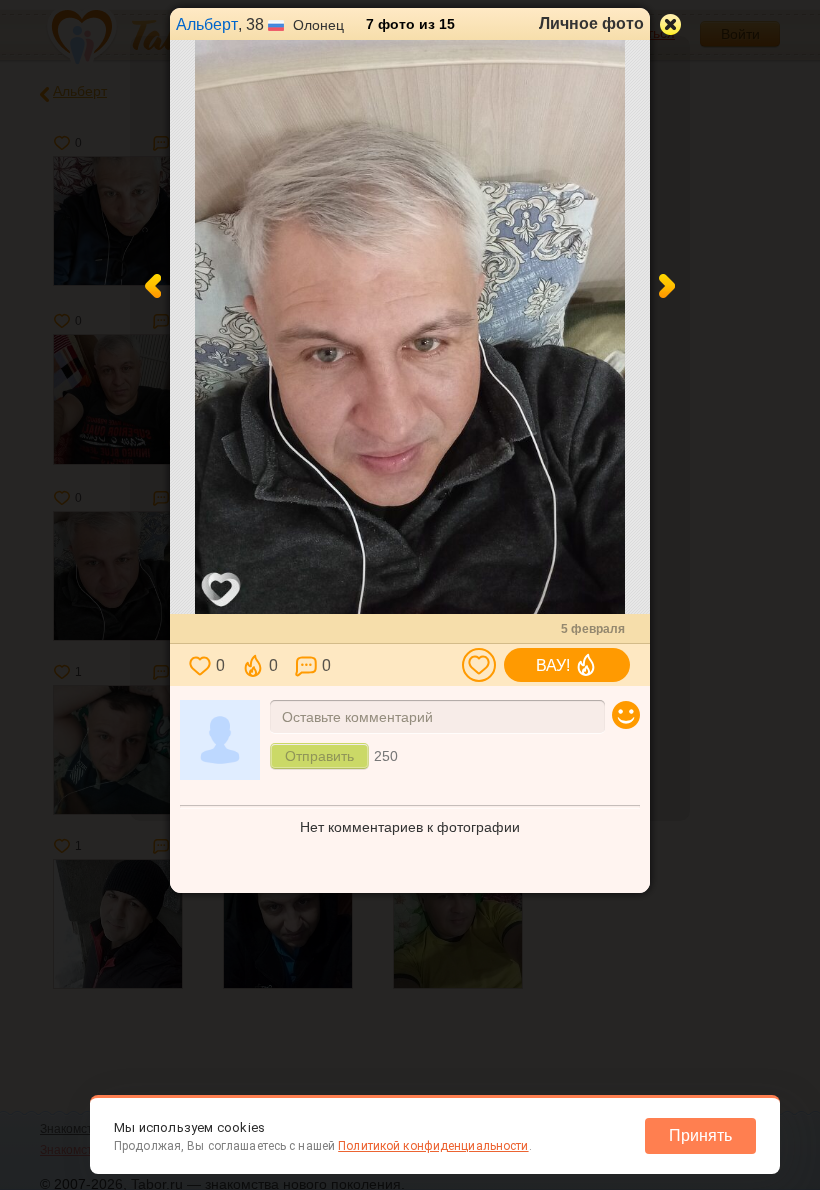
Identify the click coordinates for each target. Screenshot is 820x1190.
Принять (700, 1135)
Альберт (207, 24)
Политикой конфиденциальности (433, 1146)
